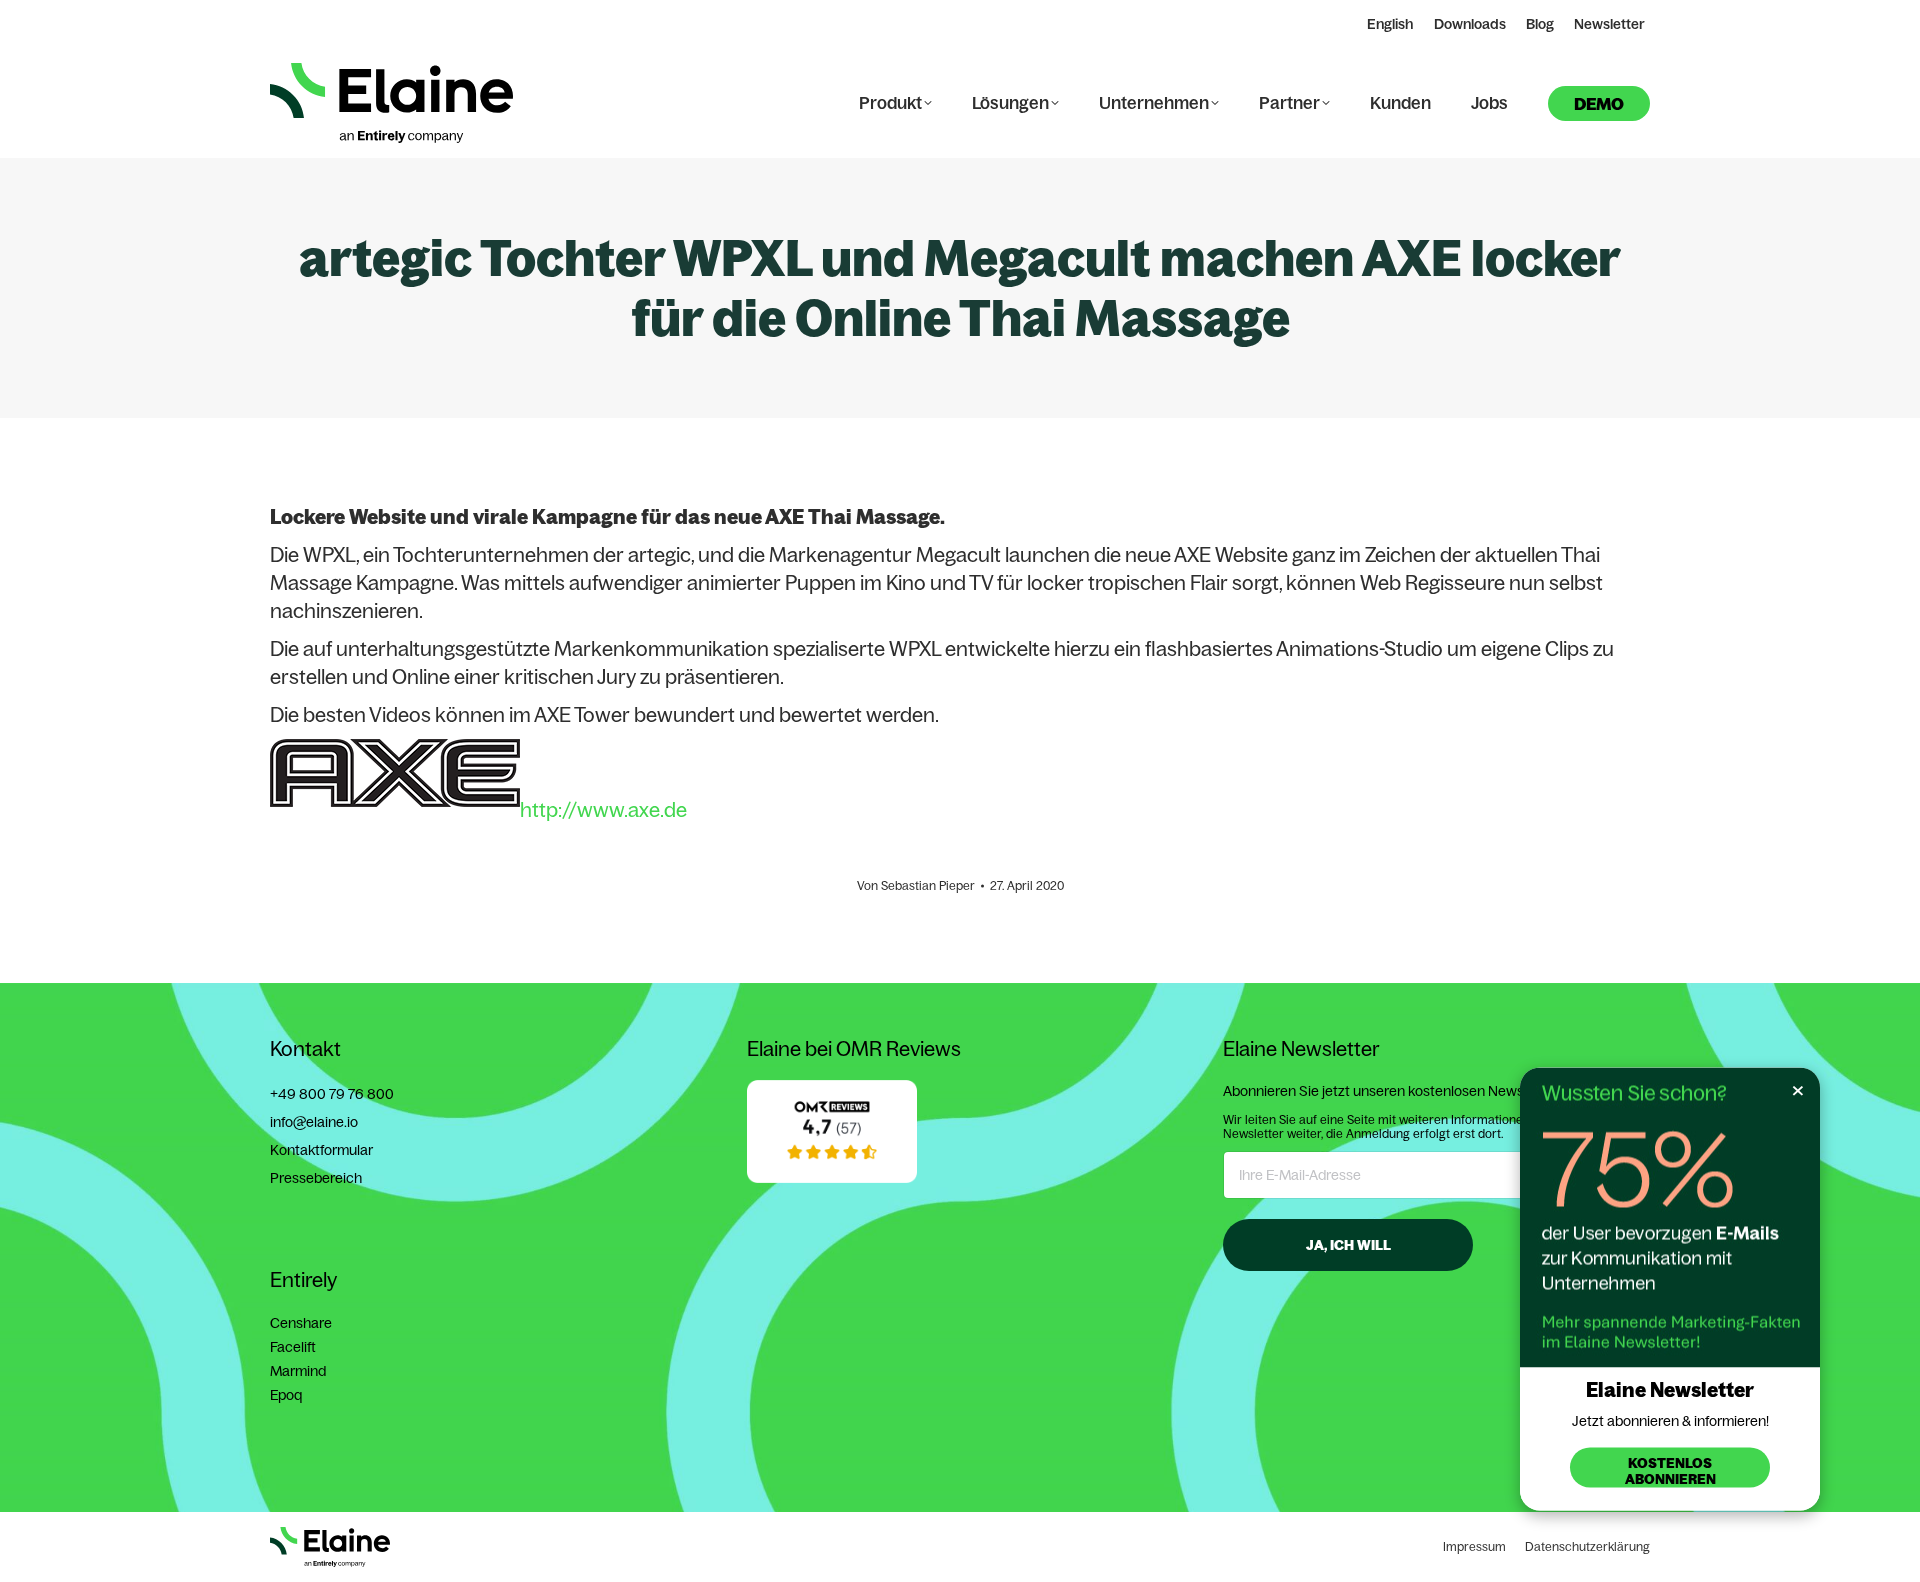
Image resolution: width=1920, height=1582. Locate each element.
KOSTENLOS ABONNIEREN (1670, 1471)
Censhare (301, 1323)
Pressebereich (316, 1178)
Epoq (286, 1395)
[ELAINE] (832, 1178)
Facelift (293, 1347)
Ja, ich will (1348, 1245)
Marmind (298, 1371)
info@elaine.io (314, 1122)
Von (916, 885)
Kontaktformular (321, 1150)
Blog (1540, 24)
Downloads (1470, 24)
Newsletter (1609, 24)
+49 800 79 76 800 (332, 1094)
